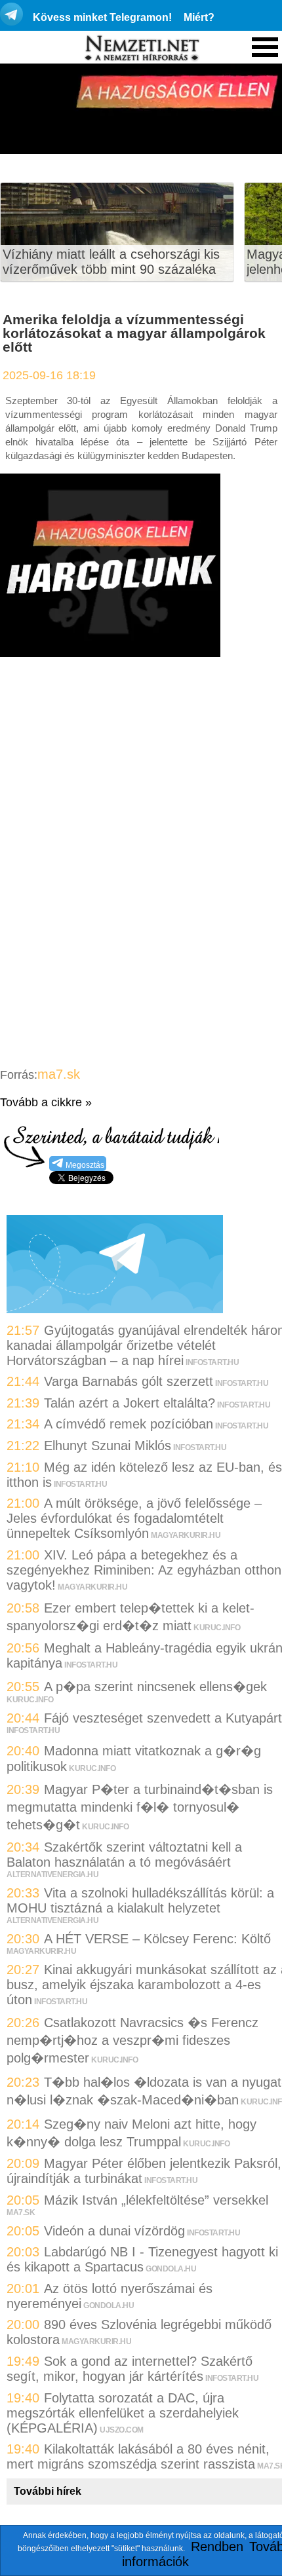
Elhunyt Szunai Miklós (108, 1446)
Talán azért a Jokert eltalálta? (130, 1403)
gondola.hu (171, 2269)
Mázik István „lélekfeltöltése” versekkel (156, 2200)
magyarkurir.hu (186, 1535)
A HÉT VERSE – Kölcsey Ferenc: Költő (157, 1939)
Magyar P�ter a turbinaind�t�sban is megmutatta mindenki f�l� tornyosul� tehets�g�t (140, 1807)
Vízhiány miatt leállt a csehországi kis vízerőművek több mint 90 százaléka (111, 262)
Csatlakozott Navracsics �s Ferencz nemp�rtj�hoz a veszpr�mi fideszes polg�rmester (132, 2040)
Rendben (217, 2547)
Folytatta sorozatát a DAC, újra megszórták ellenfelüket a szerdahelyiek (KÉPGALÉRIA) (123, 2413)
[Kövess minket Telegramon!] (115, 1309)
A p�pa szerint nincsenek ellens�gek (155, 1687)
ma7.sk (59, 1074)
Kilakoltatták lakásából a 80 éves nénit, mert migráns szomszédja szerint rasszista (138, 2456)
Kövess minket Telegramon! (102, 17)
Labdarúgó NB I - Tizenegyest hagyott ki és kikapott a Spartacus (142, 2259)
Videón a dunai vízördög (114, 2231)
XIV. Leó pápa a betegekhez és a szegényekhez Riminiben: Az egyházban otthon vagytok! (144, 1570)
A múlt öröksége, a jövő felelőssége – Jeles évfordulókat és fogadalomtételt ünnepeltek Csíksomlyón (134, 1518)
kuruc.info (217, 1628)
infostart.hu (212, 1362)
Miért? (199, 17)
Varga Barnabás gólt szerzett (129, 1381)
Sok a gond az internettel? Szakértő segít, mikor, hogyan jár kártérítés (130, 2369)
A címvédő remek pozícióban (129, 1424)
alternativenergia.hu (52, 1875)
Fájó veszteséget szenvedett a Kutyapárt (163, 1718)
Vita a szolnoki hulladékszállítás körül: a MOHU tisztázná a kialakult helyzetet (140, 1900)
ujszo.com (122, 2430)
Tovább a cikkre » (46, 1102)
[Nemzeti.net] (141, 48)
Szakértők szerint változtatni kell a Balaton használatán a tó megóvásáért (124, 1855)
